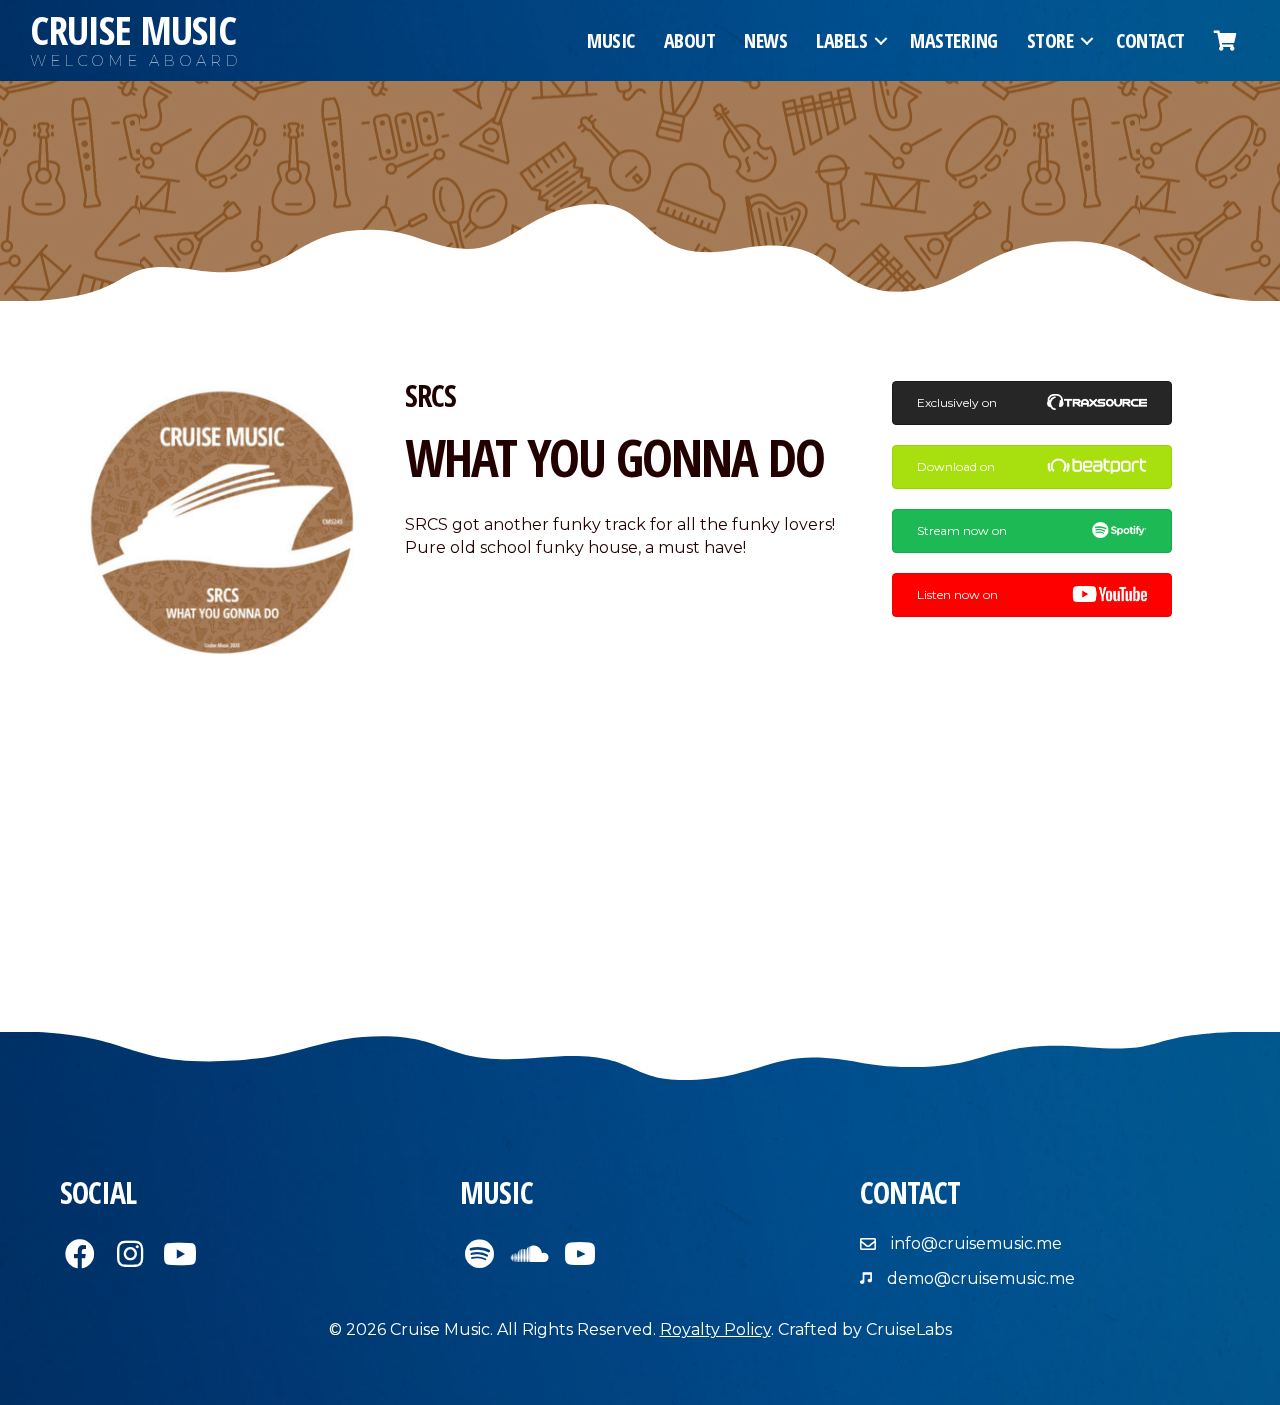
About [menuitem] (690, 40)
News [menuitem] (765, 40)
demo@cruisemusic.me (981, 1278)
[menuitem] (1225, 41)
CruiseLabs (909, 1329)
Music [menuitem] (611, 40)
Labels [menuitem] (841, 40)
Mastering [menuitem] (954, 40)
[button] (881, 41)
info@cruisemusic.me (976, 1243)
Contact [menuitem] (1150, 40)
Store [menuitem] (1050, 40)
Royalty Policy (715, 1329)
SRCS (430, 395)
